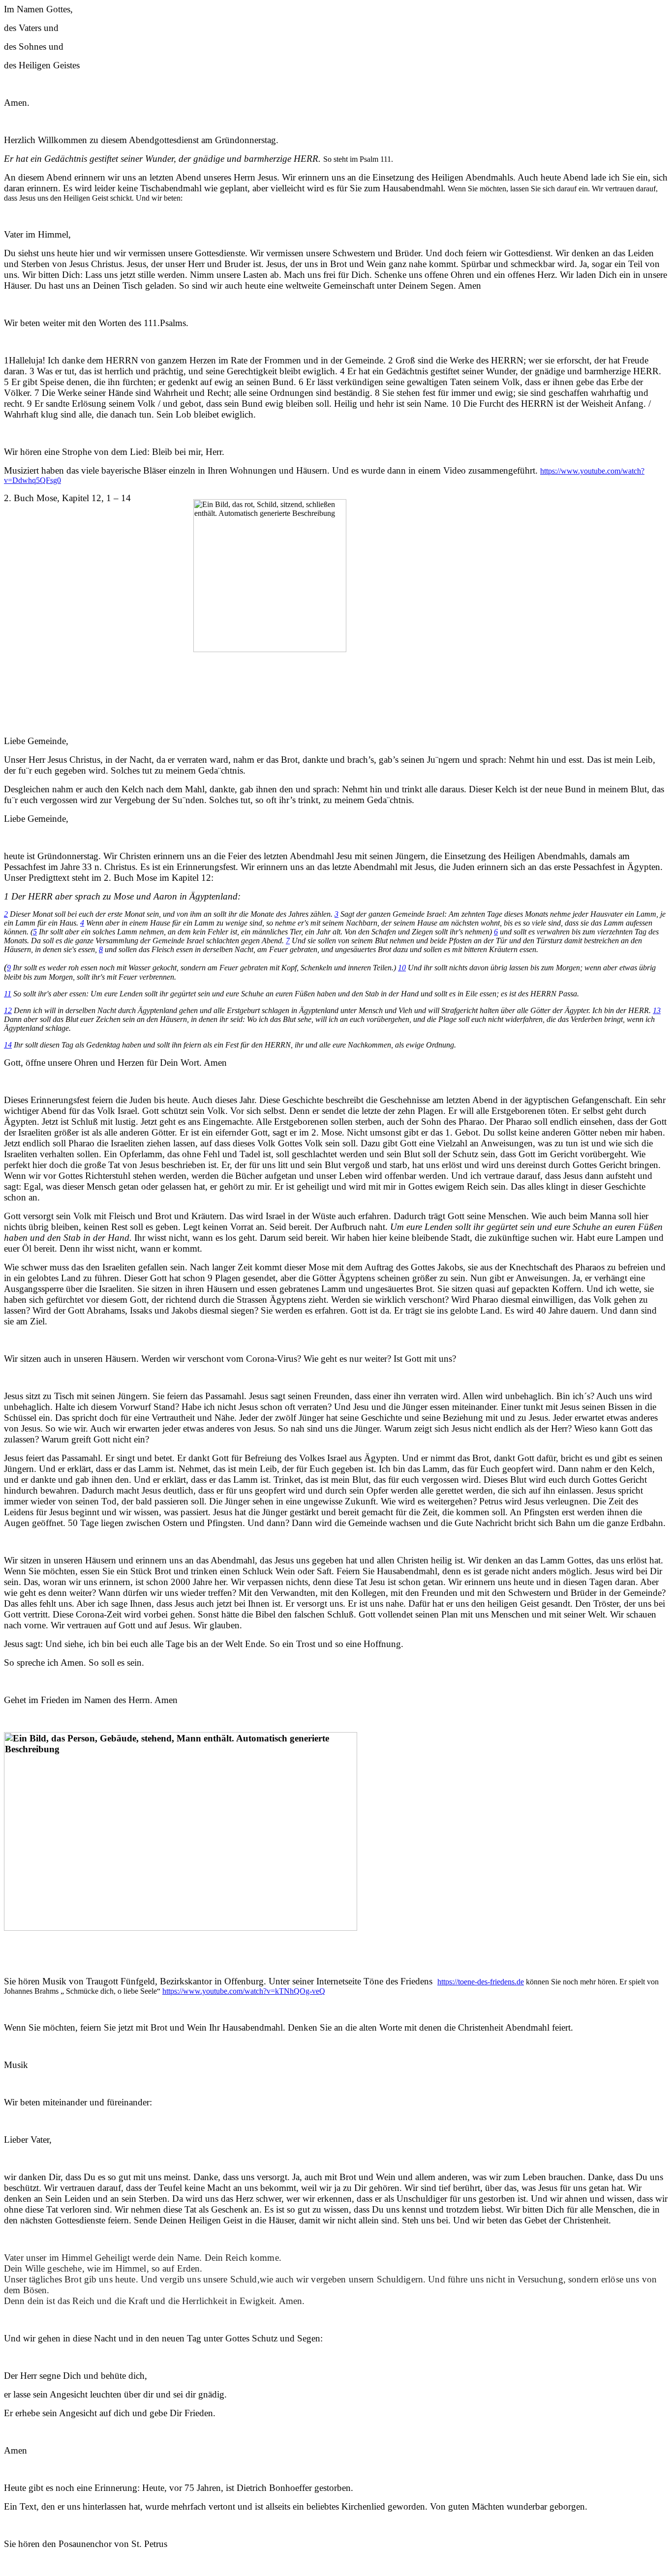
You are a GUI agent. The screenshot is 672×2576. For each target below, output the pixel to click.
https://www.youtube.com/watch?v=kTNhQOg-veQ (244, 1991)
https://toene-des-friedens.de (481, 1982)
